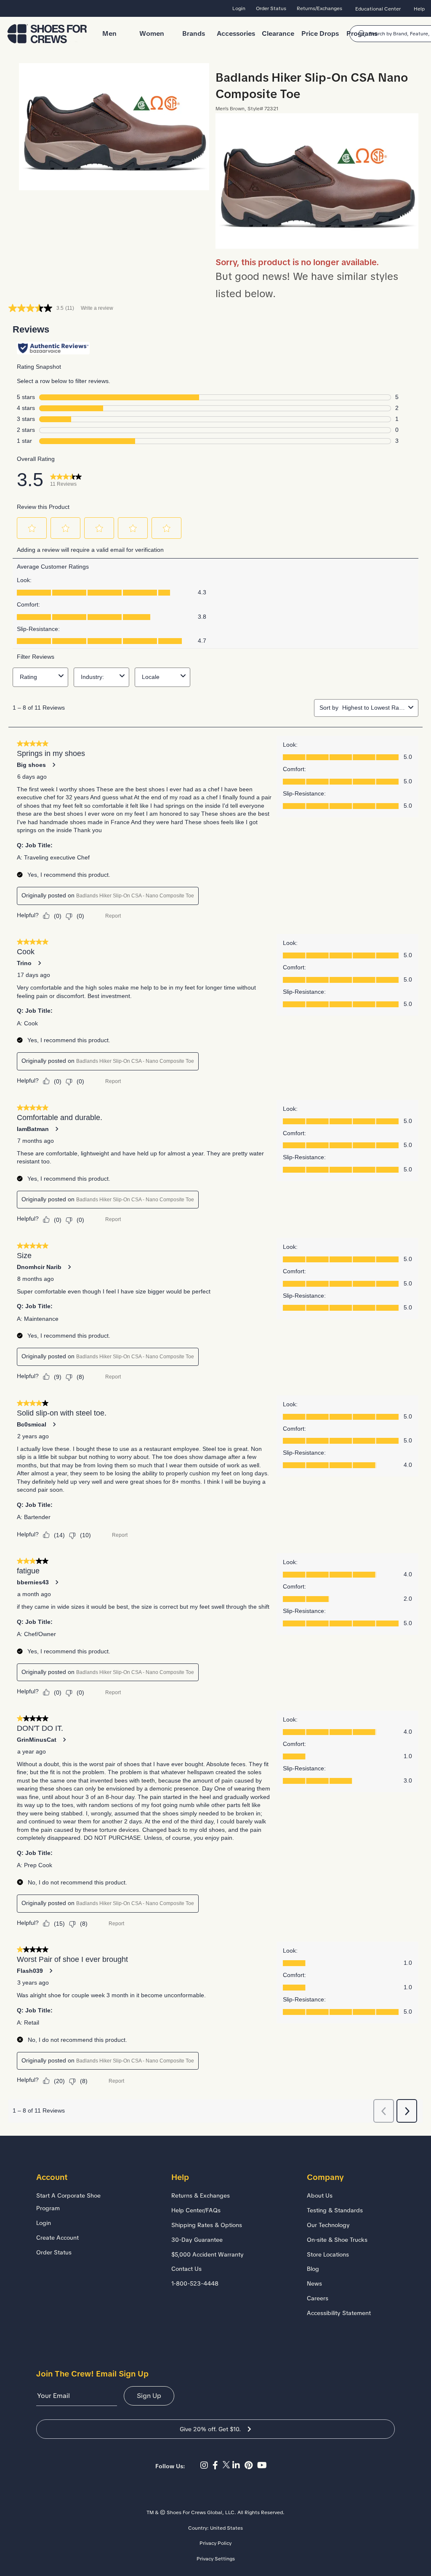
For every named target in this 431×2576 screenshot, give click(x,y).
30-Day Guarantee (197, 2240)
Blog (313, 2269)
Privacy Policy (215, 2543)
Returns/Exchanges (319, 8)
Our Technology (328, 2225)
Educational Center (378, 9)
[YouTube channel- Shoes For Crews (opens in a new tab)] (263, 2465)
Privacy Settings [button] (216, 2559)
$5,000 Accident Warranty (208, 2254)
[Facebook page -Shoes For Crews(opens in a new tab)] (218, 2465)
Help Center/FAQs (196, 2210)
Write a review (97, 308)
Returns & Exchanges (201, 2195)
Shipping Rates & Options (207, 2225)
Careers (318, 2298)
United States (226, 2528)
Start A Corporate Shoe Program (68, 2202)
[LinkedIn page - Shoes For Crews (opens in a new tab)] (238, 2465)
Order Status (271, 8)
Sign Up (149, 2396)
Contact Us (186, 2269)
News (314, 2283)
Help (419, 9)
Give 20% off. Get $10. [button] (210, 2429)
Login (239, 8)
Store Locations (328, 2254)
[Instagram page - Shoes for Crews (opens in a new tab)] (206, 2465)
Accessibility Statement (339, 2313)
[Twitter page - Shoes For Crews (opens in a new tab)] (227, 2465)
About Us (320, 2195)
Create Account (57, 2238)
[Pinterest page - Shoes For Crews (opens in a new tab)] (251, 2465)
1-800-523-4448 (195, 2283)
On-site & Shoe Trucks (337, 2240)
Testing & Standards (335, 2210)
